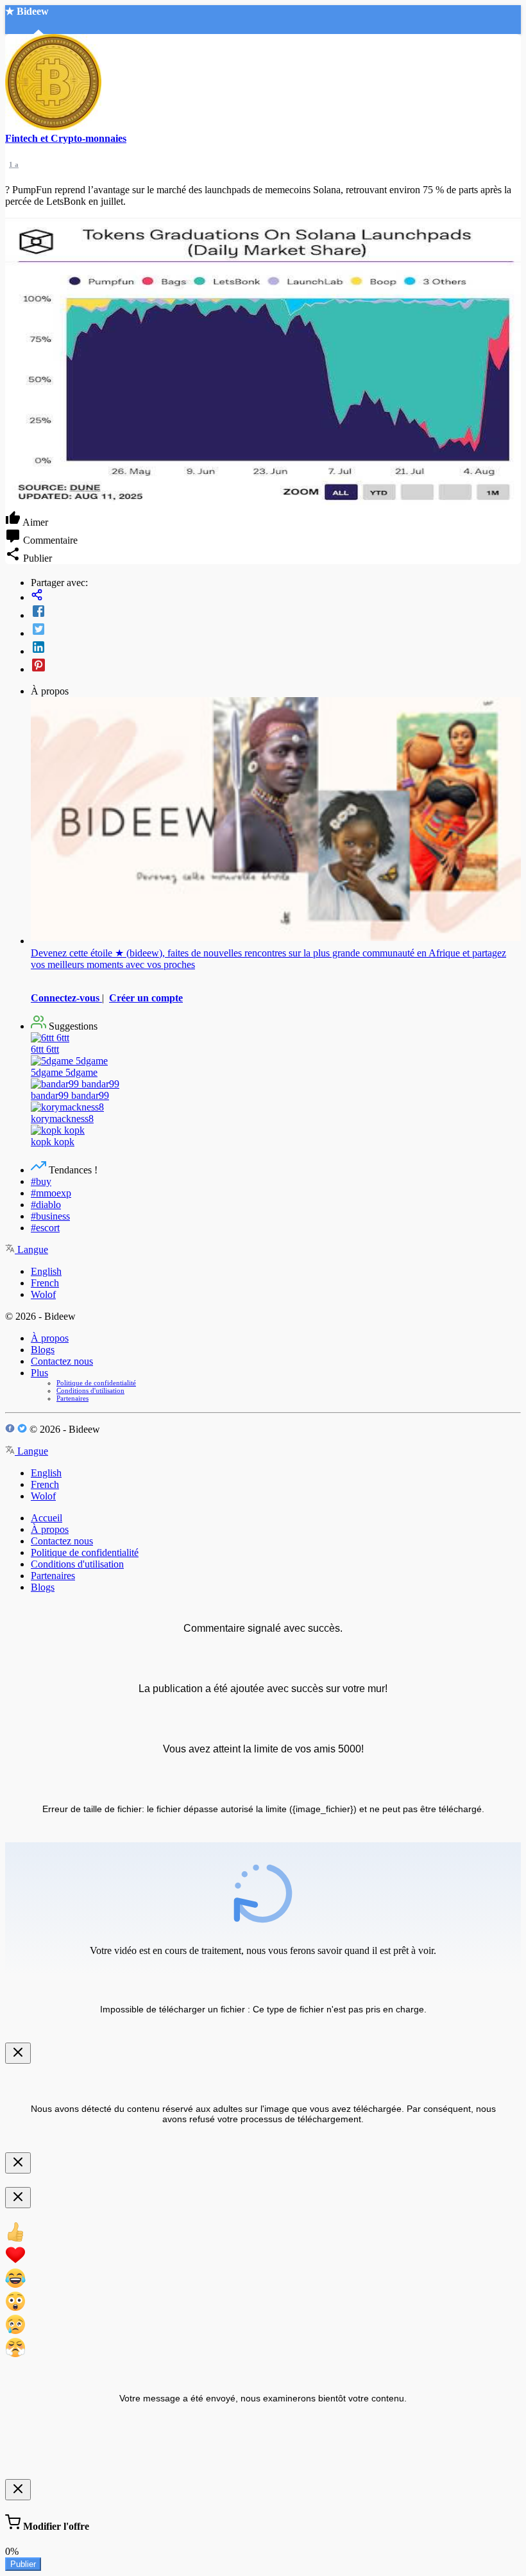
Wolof (43, 1294)
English (46, 1271)
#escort (45, 1228)
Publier (23, 2564)
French (45, 1283)
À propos (50, 1338)
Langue (31, 1249)
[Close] (18, 2053)
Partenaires (72, 1398)
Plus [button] (39, 1373)
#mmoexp (51, 1193)
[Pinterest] (276, 666)
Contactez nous (62, 1361)
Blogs (43, 1350)
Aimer (34, 522)
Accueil (47, 1518)
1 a (14, 164)
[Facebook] (276, 612)
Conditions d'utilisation (90, 1390)
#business (50, 1216)
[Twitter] (276, 630)
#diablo (46, 1205)
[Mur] (276, 596)
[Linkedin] (276, 648)
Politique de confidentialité (96, 1383)
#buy (41, 1181)
